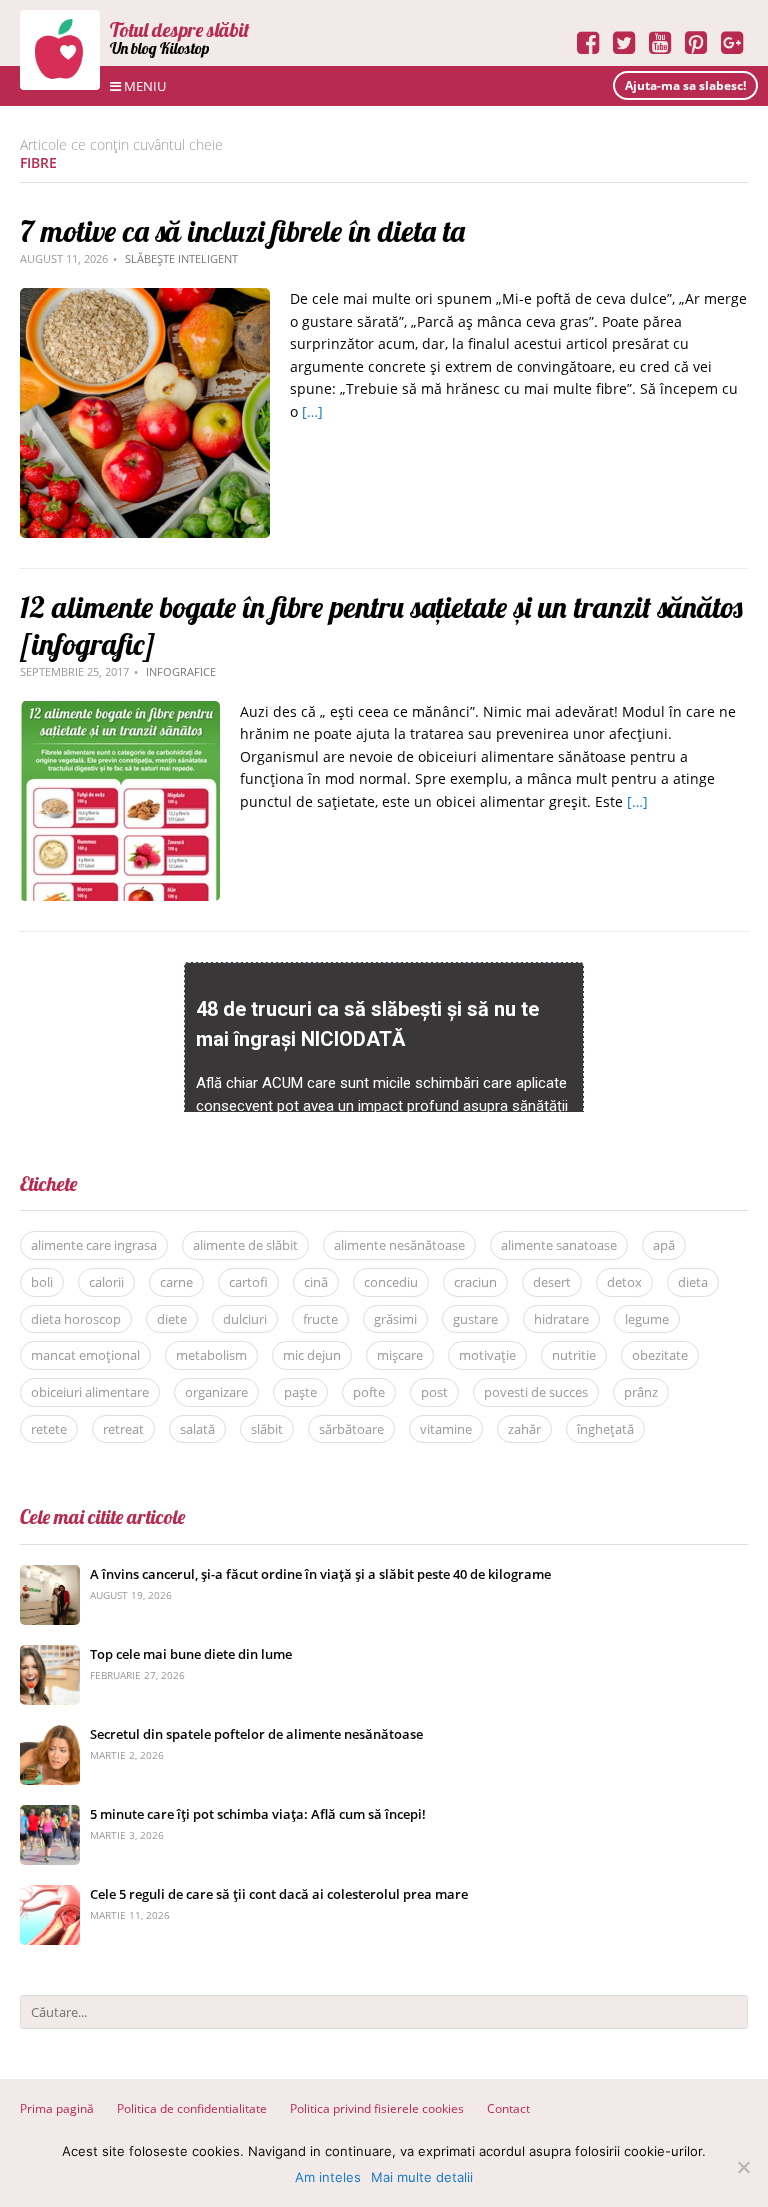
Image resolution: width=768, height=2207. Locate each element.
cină (316, 1282)
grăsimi (395, 1319)
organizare (216, 1392)
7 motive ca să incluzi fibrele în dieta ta (242, 231)
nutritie (574, 1355)
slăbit (267, 1429)
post (434, 1392)
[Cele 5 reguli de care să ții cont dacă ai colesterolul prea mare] (50, 1895)
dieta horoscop (76, 1319)
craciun (475, 1282)
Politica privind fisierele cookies (377, 2108)
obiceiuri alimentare (90, 1392)
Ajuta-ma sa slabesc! (685, 85)
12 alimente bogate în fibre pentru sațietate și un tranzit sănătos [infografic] (381, 625)
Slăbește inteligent (181, 258)
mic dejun (312, 1355)
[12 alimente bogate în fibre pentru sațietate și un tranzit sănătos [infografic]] (120, 711)
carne (176, 1282)
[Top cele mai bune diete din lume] (50, 1655)
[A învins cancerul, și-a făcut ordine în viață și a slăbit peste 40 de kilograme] (50, 1575)
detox (624, 1282)
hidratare (561, 1319)
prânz (641, 1392)
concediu (391, 1282)
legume (647, 1319)
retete (49, 1429)
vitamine (446, 1429)
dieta (693, 1282)
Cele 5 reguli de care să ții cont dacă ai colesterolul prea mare (279, 1894)
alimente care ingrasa (94, 1245)
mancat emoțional (85, 1355)
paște (300, 1392)
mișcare (400, 1355)
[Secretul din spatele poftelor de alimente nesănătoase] (50, 1735)
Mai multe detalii (422, 2177)
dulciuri (245, 1319)
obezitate (660, 1355)
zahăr (524, 1429)
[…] (312, 411)
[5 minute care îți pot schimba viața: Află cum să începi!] (50, 1815)
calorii (106, 1282)
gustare (475, 1319)
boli (42, 1282)
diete (172, 1319)
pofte (369, 1392)
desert (552, 1282)
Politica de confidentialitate (192, 2108)
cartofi (248, 1282)
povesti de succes (536, 1392)
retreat (123, 1429)
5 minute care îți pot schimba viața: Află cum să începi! (258, 1814)
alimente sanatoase (559, 1245)
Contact (508, 2108)
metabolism (211, 1355)
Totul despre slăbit (180, 29)
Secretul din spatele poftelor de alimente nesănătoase (256, 1734)
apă (664, 1245)
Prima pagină (57, 2108)
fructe (320, 1319)
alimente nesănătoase (399, 1245)
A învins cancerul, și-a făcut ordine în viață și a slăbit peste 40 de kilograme (320, 1574)
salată (197, 1429)
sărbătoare (351, 1429)
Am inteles (328, 2177)
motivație (487, 1355)
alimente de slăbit (245, 1245)
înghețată (605, 1429)
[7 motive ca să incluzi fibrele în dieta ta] (145, 298)
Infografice (181, 671)
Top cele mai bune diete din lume (191, 1654)
